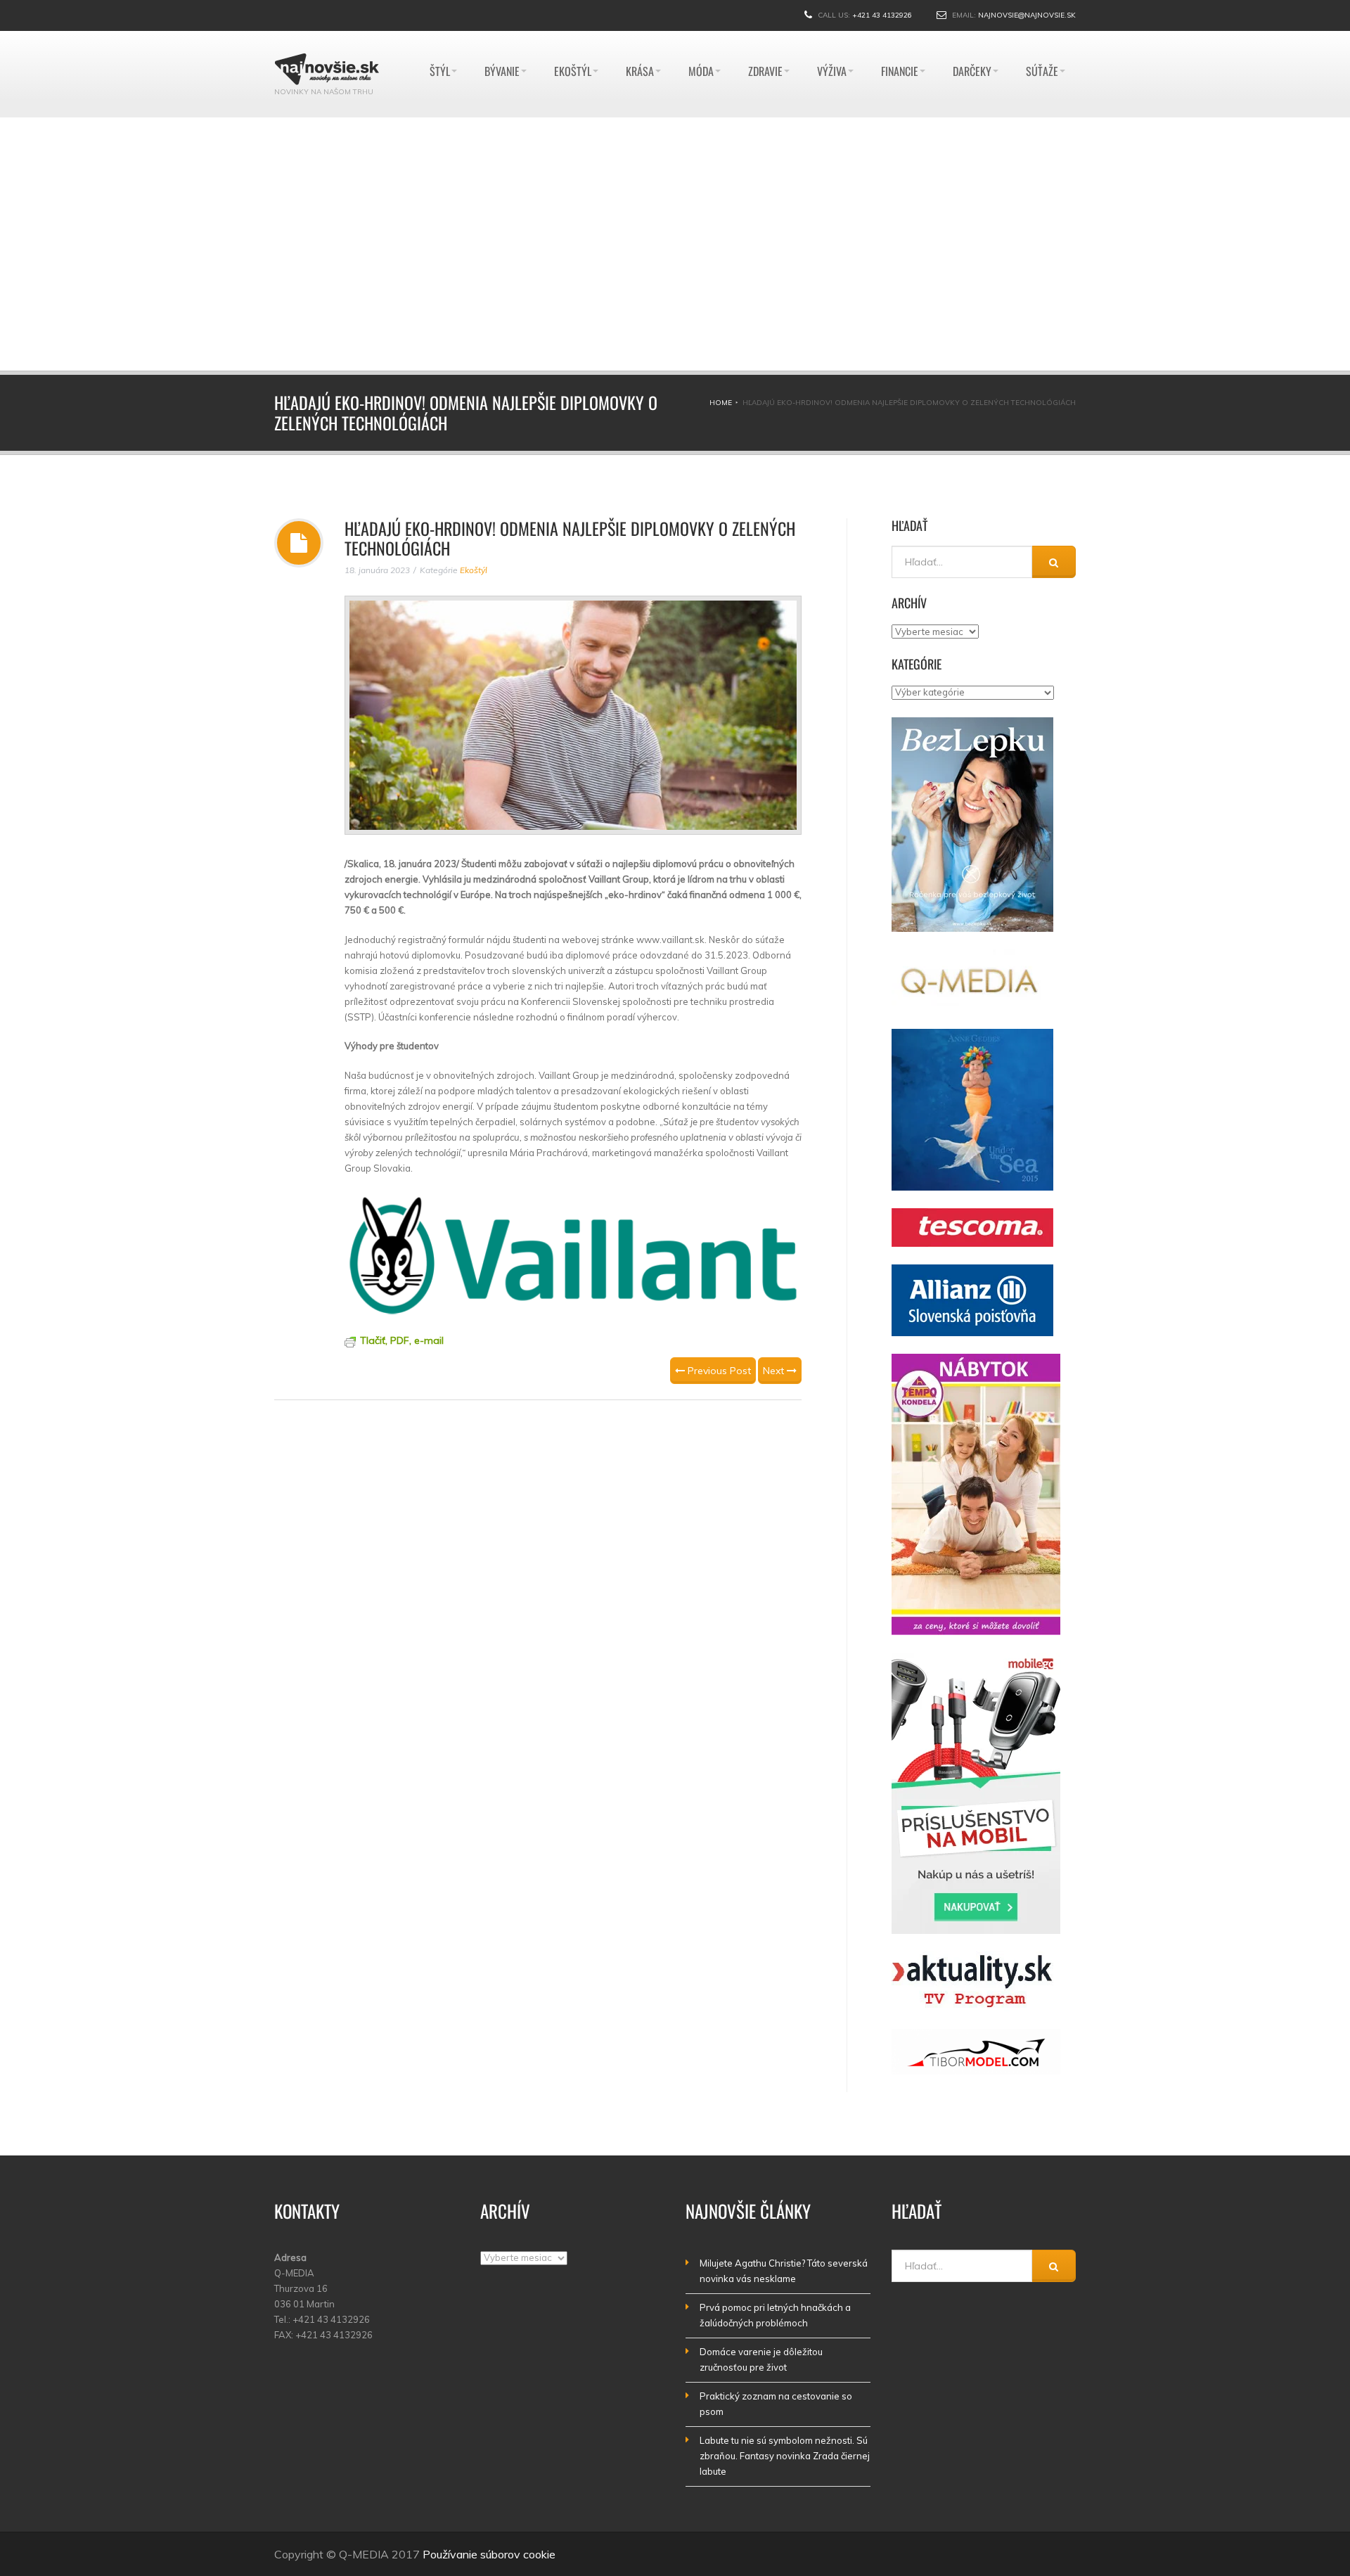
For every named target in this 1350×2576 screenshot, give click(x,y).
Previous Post (718, 1371)
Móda (701, 38)
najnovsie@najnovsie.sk (1027, 15)
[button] (359, 244)
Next (775, 1371)
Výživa (832, 38)
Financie (900, 38)
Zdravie (765, 38)
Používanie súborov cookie (489, 2554)
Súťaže (1042, 38)
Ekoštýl (573, 38)
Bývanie (502, 38)
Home (721, 403)
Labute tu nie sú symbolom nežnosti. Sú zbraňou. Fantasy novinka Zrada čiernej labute (785, 2456)
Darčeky (972, 38)
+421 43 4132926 (882, 15)
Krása (640, 38)
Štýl (440, 38)
